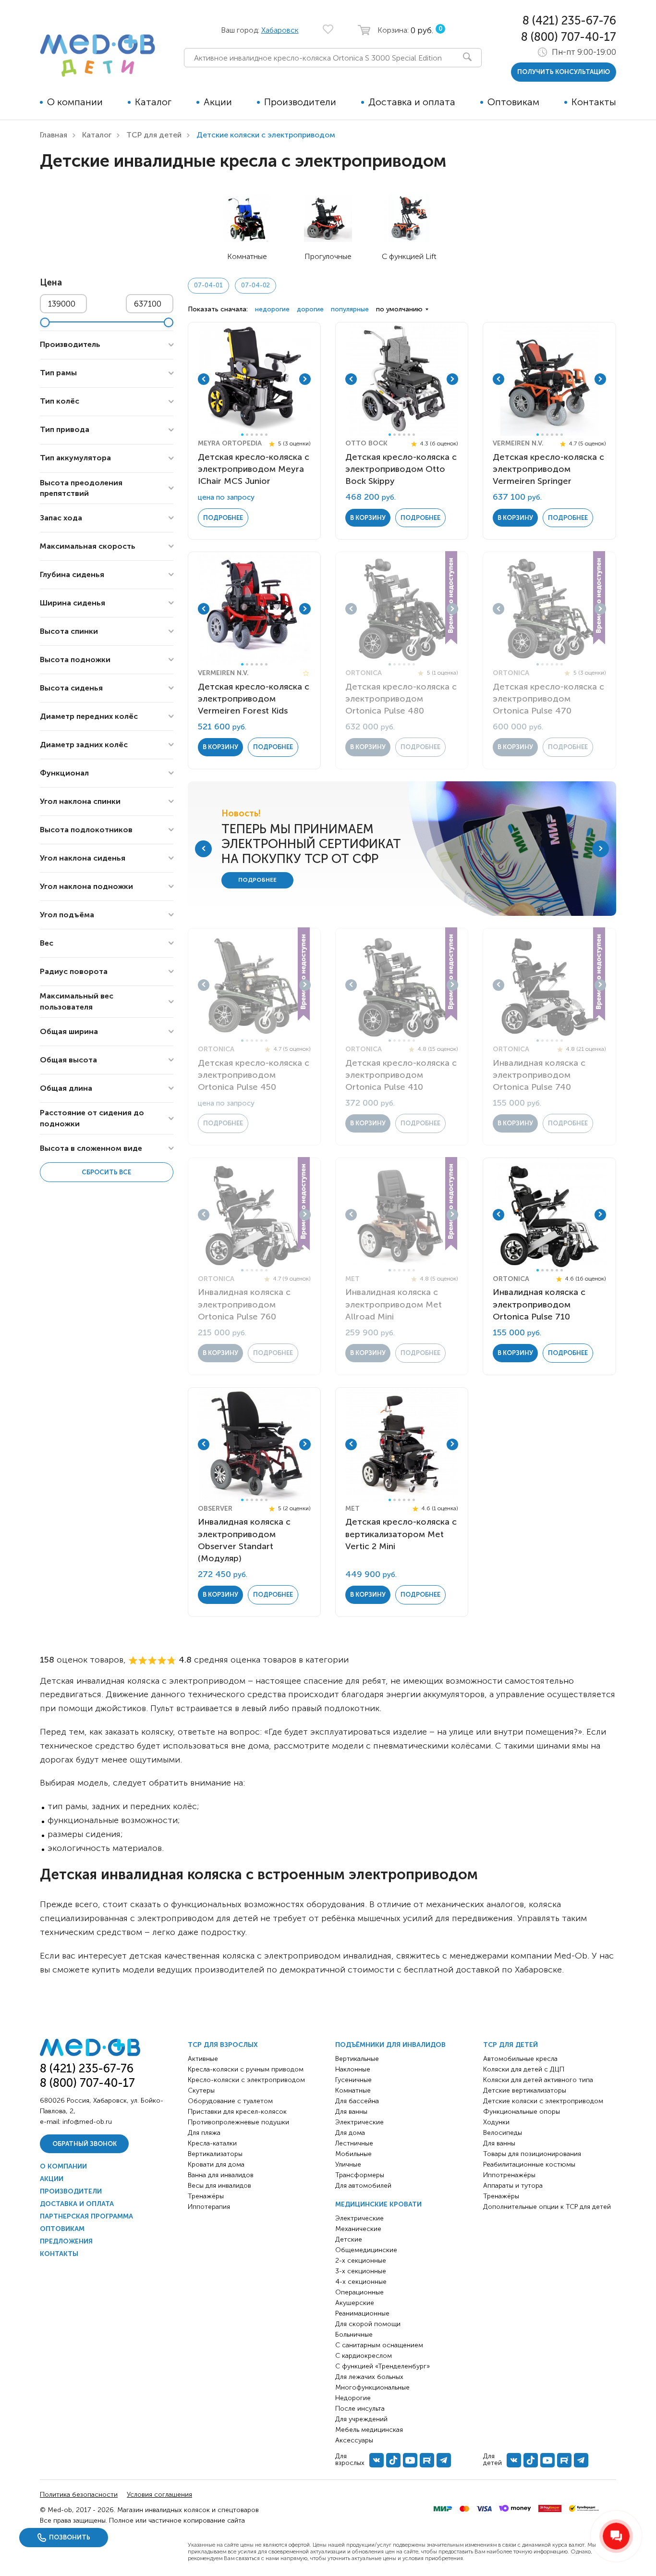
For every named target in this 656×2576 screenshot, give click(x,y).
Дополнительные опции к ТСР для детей (547, 2207)
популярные (350, 309)
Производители (300, 102)
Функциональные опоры (522, 2112)
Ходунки (496, 2122)
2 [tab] (247, 435)
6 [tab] (266, 435)
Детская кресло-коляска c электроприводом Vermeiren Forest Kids (254, 699)
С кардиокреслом (364, 2356)
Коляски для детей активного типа (538, 2080)
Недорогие (353, 2398)
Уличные (348, 2164)
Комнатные (353, 2090)
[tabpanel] (255, 379)
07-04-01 (208, 285)
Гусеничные (353, 2080)
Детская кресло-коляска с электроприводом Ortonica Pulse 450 (254, 1075)
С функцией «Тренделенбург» (383, 2366)
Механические (358, 2229)
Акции (218, 102)
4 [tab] (257, 435)
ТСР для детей (154, 135)
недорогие (272, 309)
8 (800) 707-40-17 (569, 37)
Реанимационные (362, 2313)
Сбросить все (106, 1172)
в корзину (368, 518)
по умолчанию (399, 309)
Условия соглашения (159, 2495)
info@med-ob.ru (87, 2122)
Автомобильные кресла (520, 2059)
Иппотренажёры (509, 2175)
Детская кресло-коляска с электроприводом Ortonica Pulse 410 (401, 1075)
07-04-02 (255, 285)
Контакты (594, 102)
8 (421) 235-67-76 (569, 20)
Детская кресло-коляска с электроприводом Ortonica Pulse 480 (401, 699)
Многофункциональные (372, 2387)
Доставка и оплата (412, 102)
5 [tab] (261, 435)
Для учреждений (361, 2419)
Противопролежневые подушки (238, 2122)
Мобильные (353, 2154)
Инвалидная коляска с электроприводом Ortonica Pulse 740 (539, 1075)
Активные (203, 2059)
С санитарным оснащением (379, 2345)
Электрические (359, 2122)
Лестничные (354, 2143)
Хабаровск (280, 30)
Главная (54, 135)
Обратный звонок (85, 2144)
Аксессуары (354, 2440)
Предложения (66, 2241)
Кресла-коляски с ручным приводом (246, 2069)
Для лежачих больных (369, 2377)
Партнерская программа (86, 2216)
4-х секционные (361, 2282)
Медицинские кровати (378, 2204)
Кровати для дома (216, 2164)
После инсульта (360, 2409)
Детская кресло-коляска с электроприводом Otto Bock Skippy (401, 469)
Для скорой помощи (368, 2324)
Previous (204, 379)
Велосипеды (503, 2133)
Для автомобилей (363, 2186)
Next (305, 379)
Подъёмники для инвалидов (390, 2045)
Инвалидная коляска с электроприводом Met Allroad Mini (394, 1304)
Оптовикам (513, 102)
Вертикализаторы (215, 2154)
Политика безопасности (79, 2495)
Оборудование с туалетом (230, 2101)
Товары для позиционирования (532, 2154)
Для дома (350, 2133)
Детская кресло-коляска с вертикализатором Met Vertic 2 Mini (401, 1534)
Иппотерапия (209, 2207)
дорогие (310, 309)
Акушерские (355, 2303)
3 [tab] (252, 435)
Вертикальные (357, 2059)
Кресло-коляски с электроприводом (246, 2080)
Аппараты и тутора (513, 2186)
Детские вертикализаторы (525, 2090)
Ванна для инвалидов (221, 2175)
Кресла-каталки (212, 2143)
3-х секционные (361, 2271)
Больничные (354, 2335)
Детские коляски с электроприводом (543, 2101)
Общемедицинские (366, 2250)
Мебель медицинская (369, 2430)
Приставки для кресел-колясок (237, 2112)
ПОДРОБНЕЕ (257, 880)
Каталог (153, 102)
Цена (51, 283)
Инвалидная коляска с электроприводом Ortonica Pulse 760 (244, 1304)
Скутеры (201, 2090)
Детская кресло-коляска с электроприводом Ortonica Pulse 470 (548, 699)
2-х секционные (361, 2261)
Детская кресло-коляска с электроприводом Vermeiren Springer (548, 469)
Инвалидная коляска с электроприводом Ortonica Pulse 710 (539, 1304)
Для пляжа (204, 2133)
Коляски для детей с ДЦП (524, 2069)
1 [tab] (242, 435)
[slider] (45, 322)
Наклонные (353, 2069)
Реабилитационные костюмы (529, 2164)
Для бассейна (357, 2101)
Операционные (359, 2292)
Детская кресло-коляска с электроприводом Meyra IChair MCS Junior (254, 469)
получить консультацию (564, 72)
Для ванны (351, 2112)
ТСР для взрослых (223, 2045)
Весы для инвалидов (219, 2186)
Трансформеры (360, 2175)
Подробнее (223, 518)
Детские (349, 2239)
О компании (75, 102)
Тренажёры (206, 2196)
